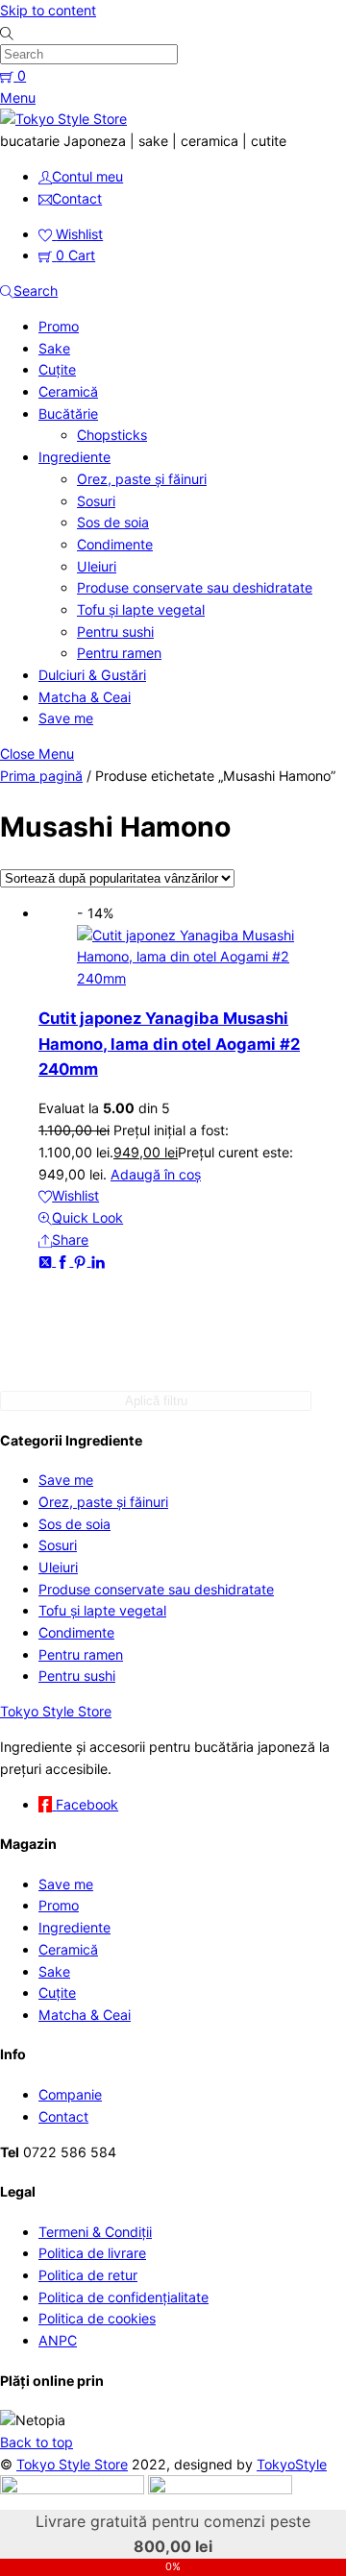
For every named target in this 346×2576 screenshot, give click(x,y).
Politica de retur (88, 2275)
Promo (59, 326)
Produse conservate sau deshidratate (195, 587)
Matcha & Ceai (85, 697)
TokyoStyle (292, 2464)
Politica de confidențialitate (124, 2297)
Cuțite (57, 369)
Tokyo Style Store (72, 2464)
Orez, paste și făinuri (142, 479)
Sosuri (96, 501)
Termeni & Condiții (95, 2232)
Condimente (115, 544)
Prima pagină (41, 776)
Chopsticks (112, 435)
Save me (66, 718)
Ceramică (68, 391)
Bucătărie (68, 413)
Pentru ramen (119, 653)
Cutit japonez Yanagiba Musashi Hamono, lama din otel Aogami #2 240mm (169, 1044)
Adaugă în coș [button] (156, 1174)
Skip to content (48, 10)
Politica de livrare (92, 2253)
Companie (70, 2094)
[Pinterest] (82, 1261)
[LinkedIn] (98, 1261)
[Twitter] (47, 1261)
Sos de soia (113, 522)
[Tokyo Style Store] (63, 119)
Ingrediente (74, 457)
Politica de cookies (97, 2318)
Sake (54, 348)
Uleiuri (97, 566)
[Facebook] (64, 1261)
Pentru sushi (115, 632)
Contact (63, 2116)
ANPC (58, 2340)
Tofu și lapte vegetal (141, 609)
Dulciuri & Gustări (92, 675)
